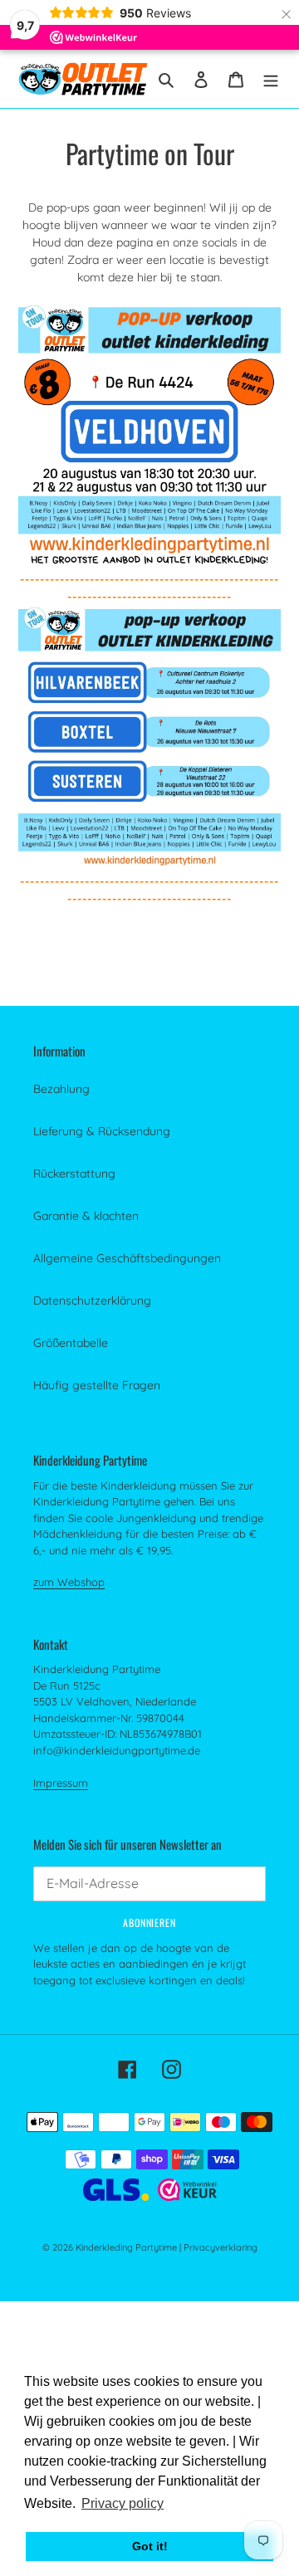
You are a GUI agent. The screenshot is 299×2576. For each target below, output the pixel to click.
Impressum (61, 1783)
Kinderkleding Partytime (126, 2247)
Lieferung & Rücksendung (102, 1131)
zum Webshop (69, 1582)
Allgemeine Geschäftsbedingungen (127, 1258)
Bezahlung (61, 1089)
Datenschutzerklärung (92, 1300)
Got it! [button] (150, 2546)
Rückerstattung (74, 1173)
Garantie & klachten (86, 1216)
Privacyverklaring (221, 2247)
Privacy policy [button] (123, 2503)
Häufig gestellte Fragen (97, 1385)
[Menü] (271, 78)
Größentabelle (71, 1343)
